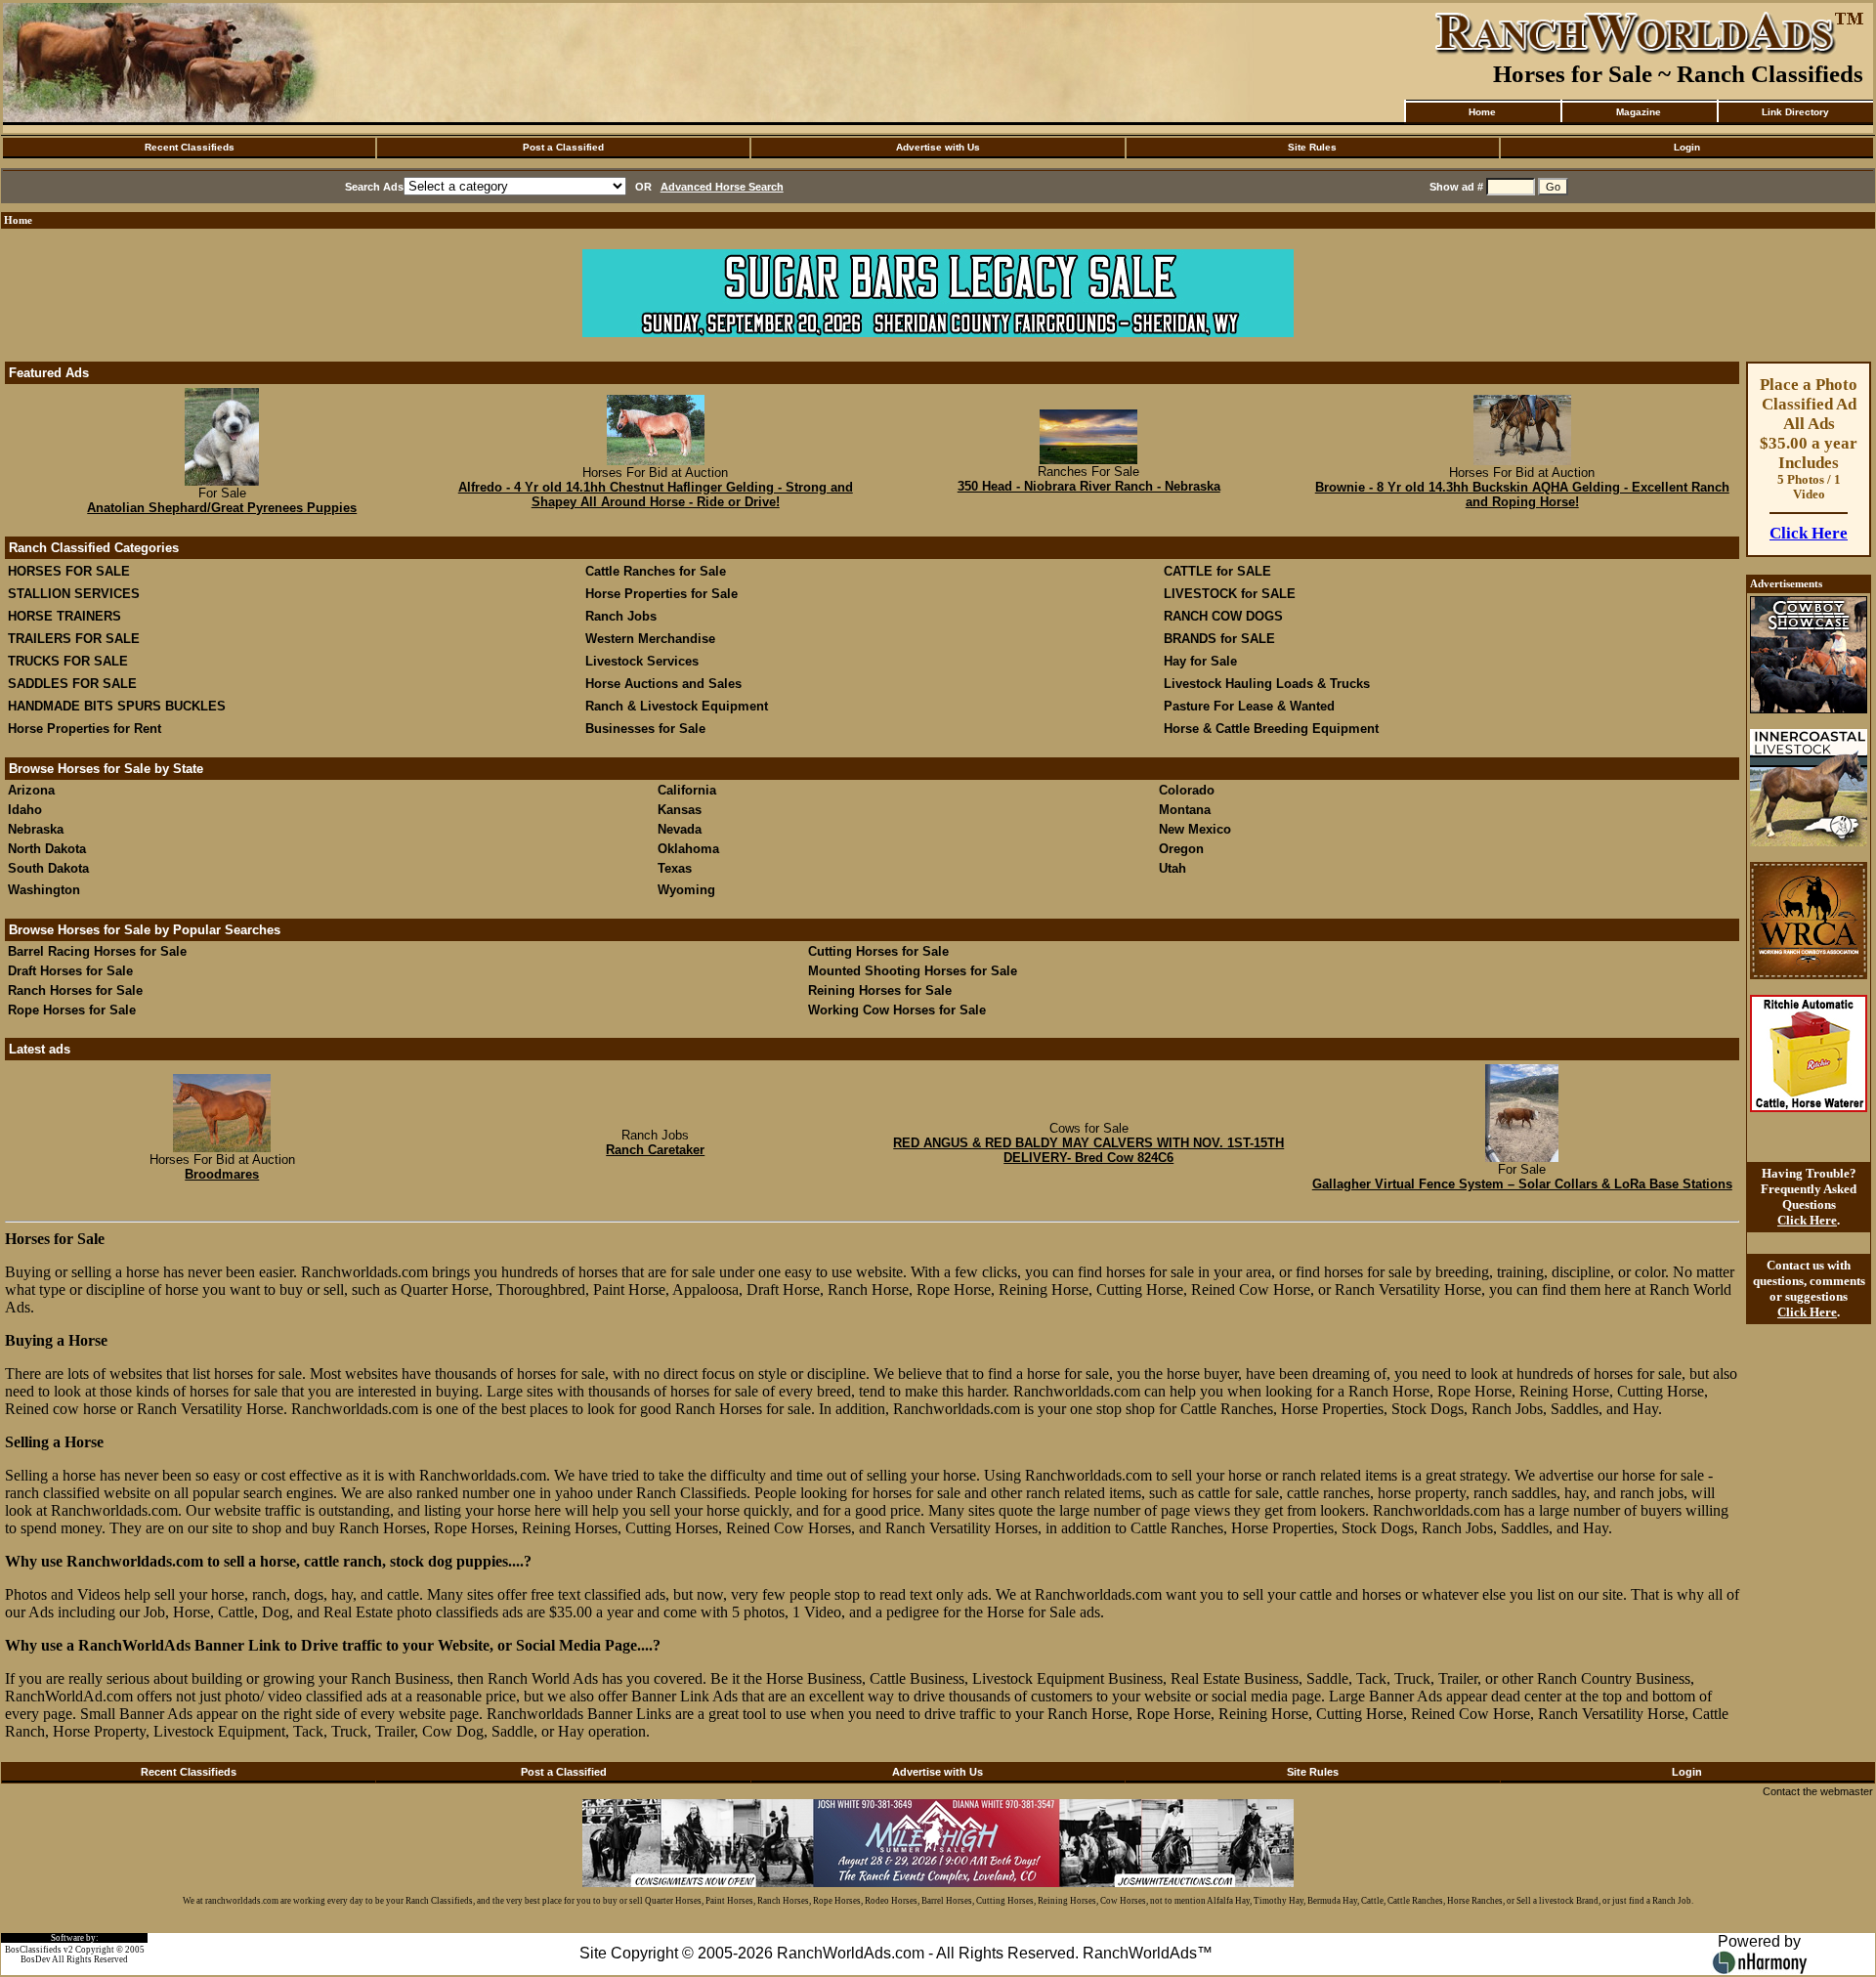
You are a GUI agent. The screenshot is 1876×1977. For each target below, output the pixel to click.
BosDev (36, 1959)
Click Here (1809, 533)
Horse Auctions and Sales (663, 684)
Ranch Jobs (621, 616)
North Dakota (47, 849)
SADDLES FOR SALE (72, 684)
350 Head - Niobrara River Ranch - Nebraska (1089, 486)
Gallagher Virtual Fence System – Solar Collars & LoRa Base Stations (1522, 1184)
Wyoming (686, 890)
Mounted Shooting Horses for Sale (913, 971)
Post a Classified (563, 147)
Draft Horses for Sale (70, 971)
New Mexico (1195, 829)
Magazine (1639, 112)
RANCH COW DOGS (1223, 616)
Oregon (1181, 849)
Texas (675, 868)
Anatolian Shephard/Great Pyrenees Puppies (222, 508)
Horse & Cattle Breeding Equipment (1271, 729)
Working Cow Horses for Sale (897, 1010)
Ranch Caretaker (655, 1150)
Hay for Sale (1202, 661)
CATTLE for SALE (1217, 571)
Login (1687, 147)
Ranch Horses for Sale (75, 990)
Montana (1185, 810)
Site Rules (1312, 147)
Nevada (680, 829)
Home (1482, 112)
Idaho (25, 810)
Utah (1172, 868)
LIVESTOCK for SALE (1230, 594)
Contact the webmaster (1818, 1791)
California (687, 790)
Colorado (1187, 790)
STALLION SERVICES (74, 594)
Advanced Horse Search (722, 187)
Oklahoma (688, 849)
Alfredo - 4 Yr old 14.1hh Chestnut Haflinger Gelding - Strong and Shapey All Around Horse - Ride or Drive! (656, 494)
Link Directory (1795, 112)
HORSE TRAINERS (64, 616)
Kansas (680, 810)
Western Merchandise (650, 639)
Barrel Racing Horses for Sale (97, 951)
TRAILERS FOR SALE (74, 639)
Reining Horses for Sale (880, 990)
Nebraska (36, 829)
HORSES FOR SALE (69, 571)
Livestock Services (642, 661)
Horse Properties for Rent (85, 729)
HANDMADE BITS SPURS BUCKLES (117, 706)
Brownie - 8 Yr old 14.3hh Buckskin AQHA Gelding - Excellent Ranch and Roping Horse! (1522, 494)
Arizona (31, 790)
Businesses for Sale (645, 729)
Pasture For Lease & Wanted (1249, 706)
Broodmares (222, 1174)
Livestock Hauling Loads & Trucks (1267, 684)
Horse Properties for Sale (661, 594)
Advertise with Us (938, 147)
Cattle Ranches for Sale (656, 571)
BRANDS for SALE (1219, 639)
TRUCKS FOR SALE (68, 661)
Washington (44, 890)
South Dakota (48, 868)
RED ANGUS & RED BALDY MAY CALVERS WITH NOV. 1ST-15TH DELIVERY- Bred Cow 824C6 (1088, 1150)
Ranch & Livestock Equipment (677, 706)
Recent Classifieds (190, 147)
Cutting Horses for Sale (878, 951)
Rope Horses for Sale (72, 1010)
